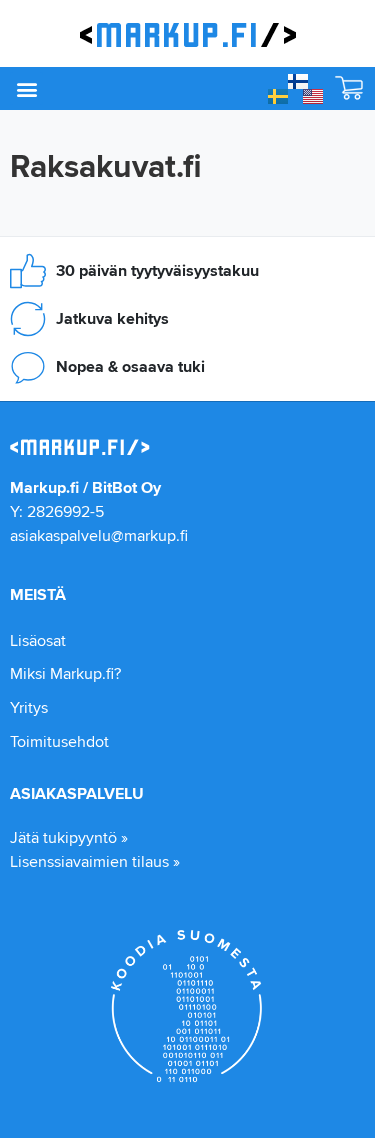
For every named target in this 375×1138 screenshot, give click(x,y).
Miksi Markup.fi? (65, 673)
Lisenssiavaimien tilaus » (95, 861)
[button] (26, 88)
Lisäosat (38, 640)
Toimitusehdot (59, 741)
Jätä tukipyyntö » (69, 837)
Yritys (29, 707)
